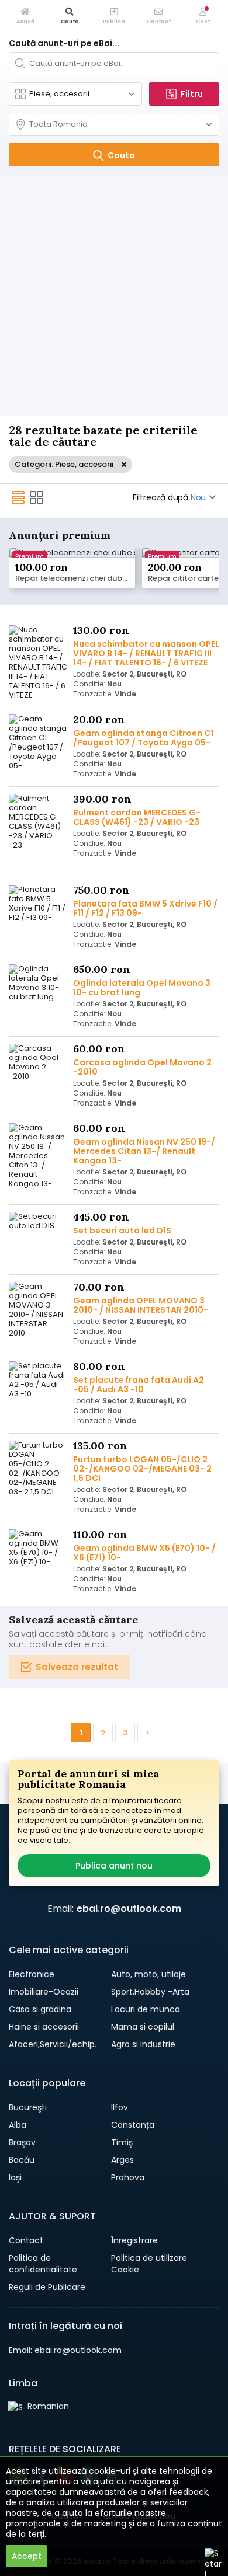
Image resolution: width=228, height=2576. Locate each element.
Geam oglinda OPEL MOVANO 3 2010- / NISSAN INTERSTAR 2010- (141, 1305)
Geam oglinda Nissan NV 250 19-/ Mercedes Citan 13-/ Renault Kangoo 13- (144, 1151)
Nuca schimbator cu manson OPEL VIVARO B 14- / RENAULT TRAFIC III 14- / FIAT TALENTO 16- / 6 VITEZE (146, 653)
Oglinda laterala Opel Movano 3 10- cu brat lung (142, 988)
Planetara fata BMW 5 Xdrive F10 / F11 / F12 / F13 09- (145, 908)
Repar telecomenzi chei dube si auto (75, 578)
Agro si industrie (143, 2044)
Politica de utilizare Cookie (149, 2264)
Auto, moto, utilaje (148, 1974)
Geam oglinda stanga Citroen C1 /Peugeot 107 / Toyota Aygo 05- (143, 738)
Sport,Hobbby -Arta (150, 1992)
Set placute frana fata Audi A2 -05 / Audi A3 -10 (139, 1385)
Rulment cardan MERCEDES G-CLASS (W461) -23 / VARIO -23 (137, 817)
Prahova (128, 2177)
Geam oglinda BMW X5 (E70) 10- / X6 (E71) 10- (144, 1553)
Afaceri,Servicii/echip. (53, 2044)
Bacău (22, 2160)
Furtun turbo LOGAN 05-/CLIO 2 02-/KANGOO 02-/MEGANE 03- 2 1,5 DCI (142, 1469)
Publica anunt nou (114, 1866)
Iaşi (15, 2177)
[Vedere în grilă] (37, 497)
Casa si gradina (40, 2009)
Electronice (32, 1974)
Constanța (133, 2125)
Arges (122, 2160)
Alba (18, 2125)
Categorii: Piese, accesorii (64, 464)
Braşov (22, 2142)
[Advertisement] (114, 296)
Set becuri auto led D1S (122, 1231)
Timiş (122, 2142)
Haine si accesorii (44, 2027)
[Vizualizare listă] (18, 497)
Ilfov (120, 2107)
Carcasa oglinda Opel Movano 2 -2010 (142, 1067)
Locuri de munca (146, 2009)
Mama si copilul (143, 2027)
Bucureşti (28, 2107)
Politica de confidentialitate (43, 2264)
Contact (26, 2240)
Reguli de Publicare (47, 2287)
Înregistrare (134, 2240)
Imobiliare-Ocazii (44, 1992)
